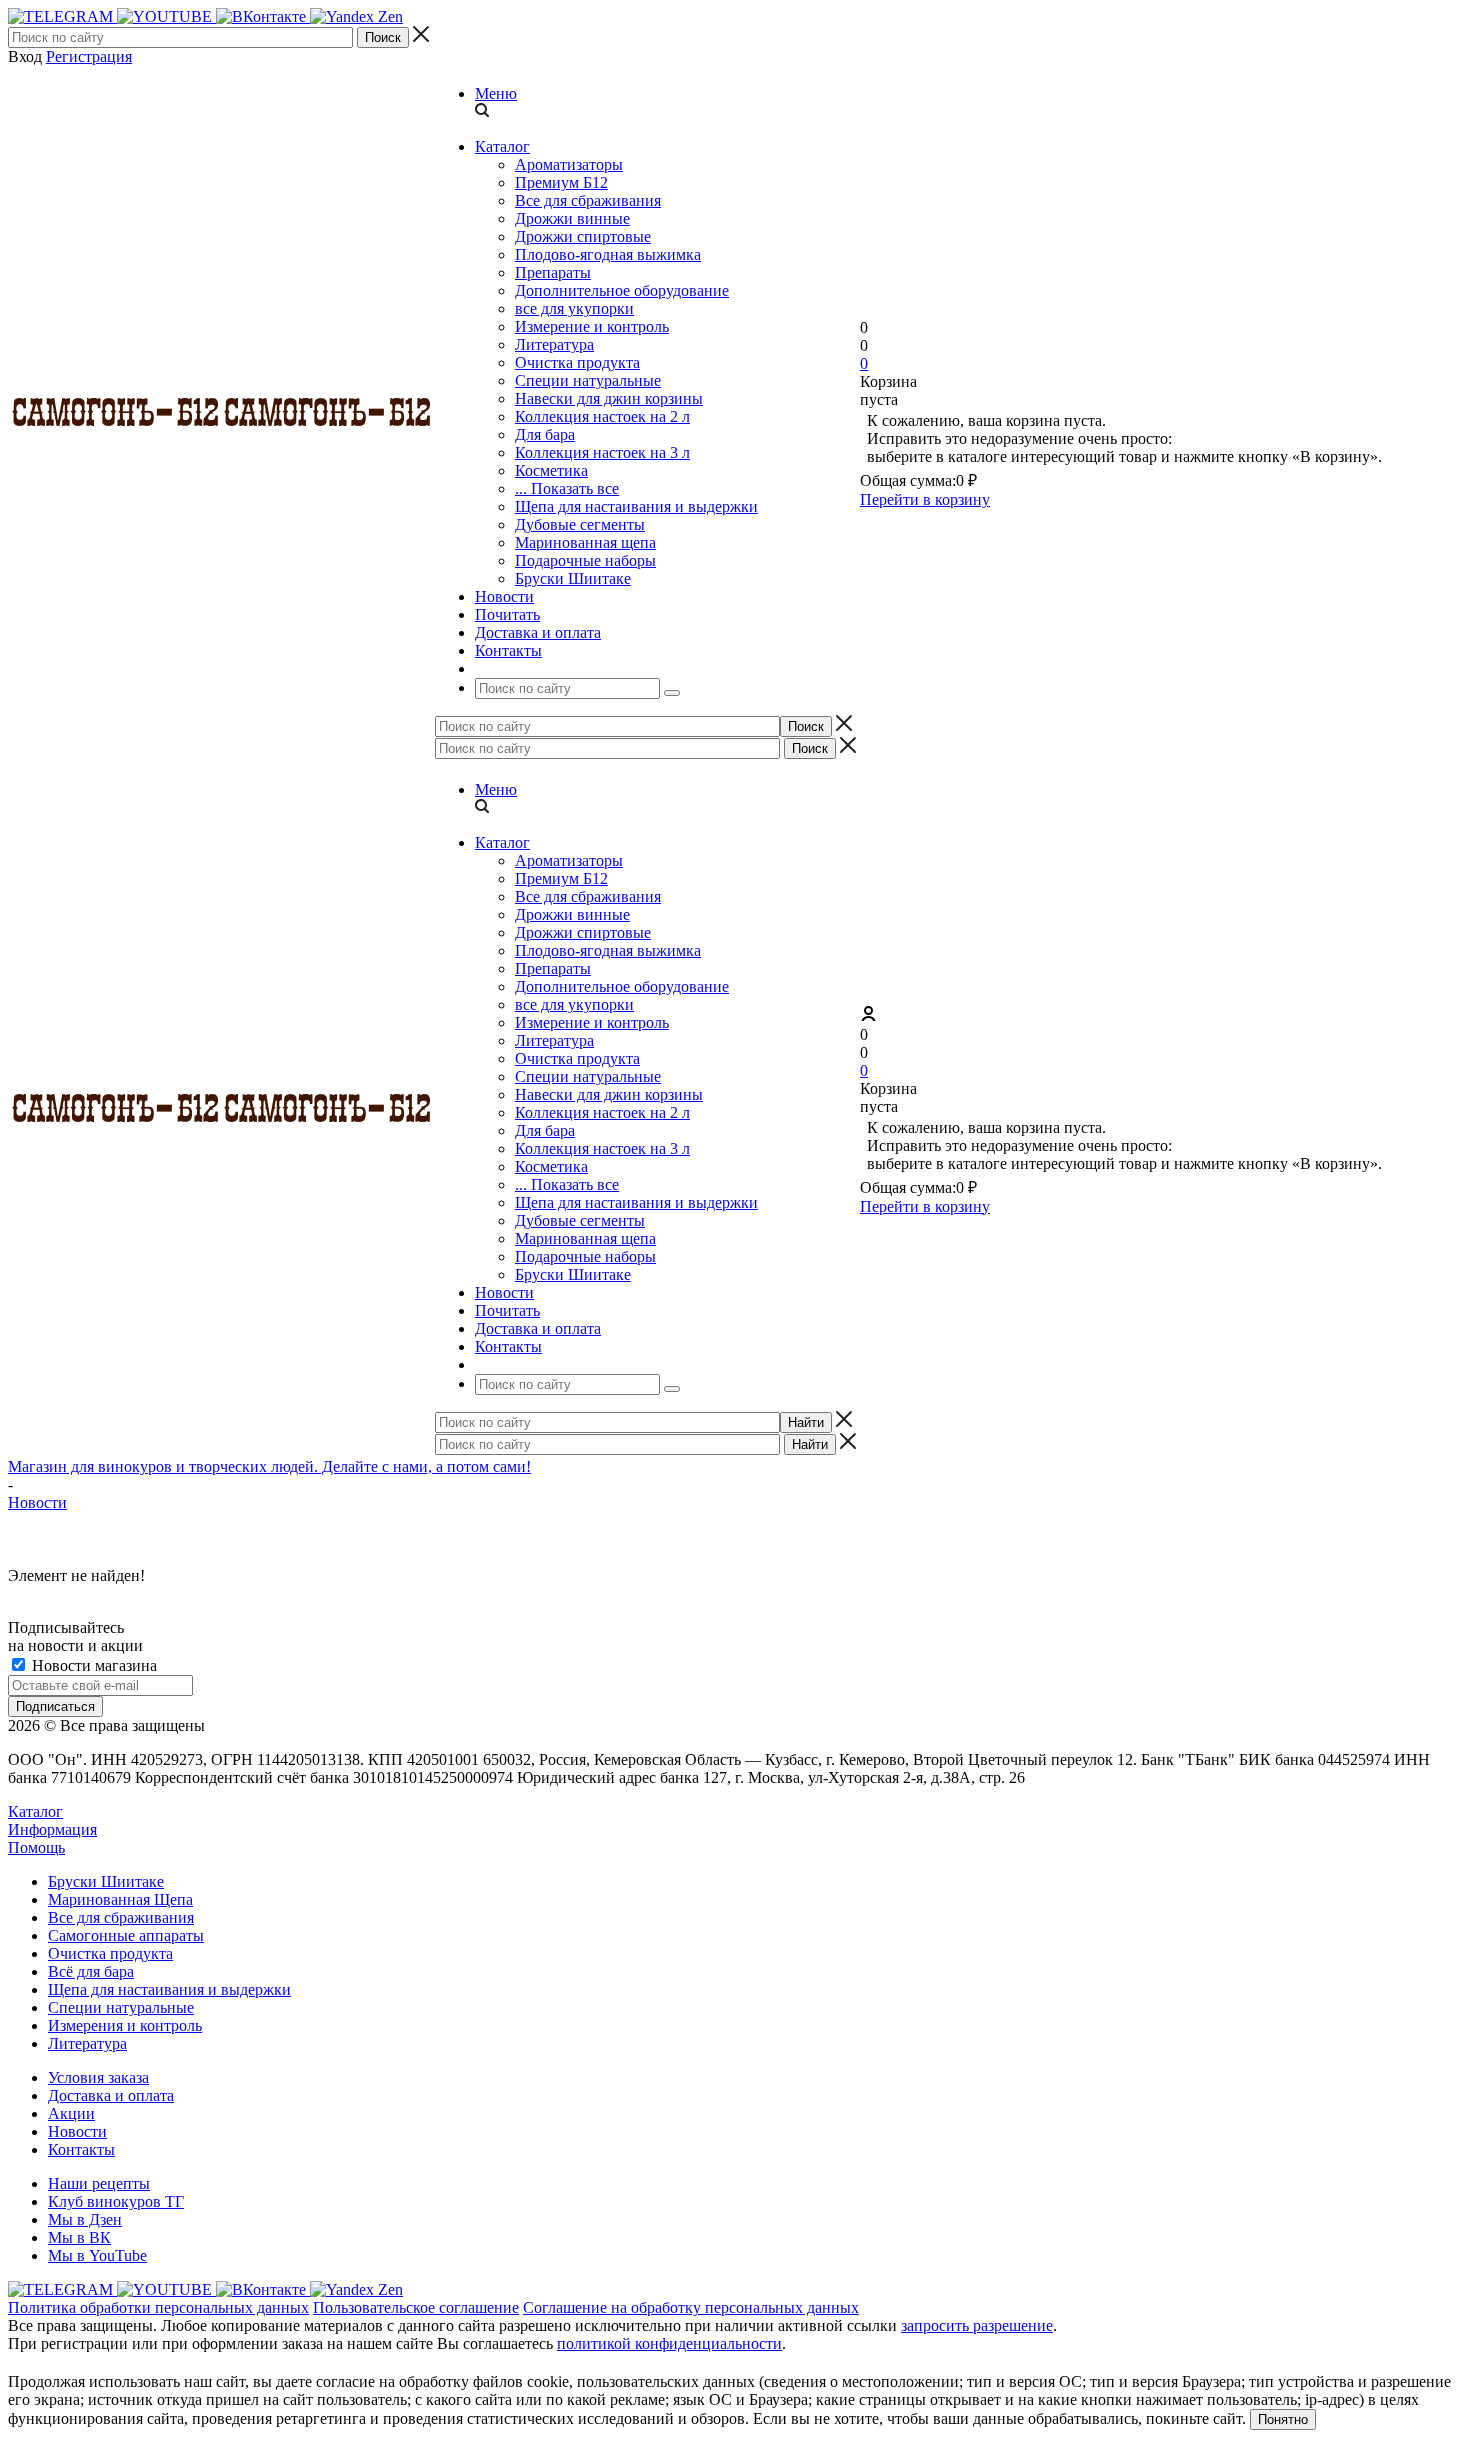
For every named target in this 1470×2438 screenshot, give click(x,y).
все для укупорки (574, 308)
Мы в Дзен (85, 2219)
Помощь (36, 1847)
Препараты (553, 272)
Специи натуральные (588, 380)
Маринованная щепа (585, 542)
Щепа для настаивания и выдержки (636, 506)
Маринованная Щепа (120, 1899)
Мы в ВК (79, 2237)
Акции (71, 2113)
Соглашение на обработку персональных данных (691, 2307)
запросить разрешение (977, 2325)
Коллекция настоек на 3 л (602, 452)
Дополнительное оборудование (622, 290)
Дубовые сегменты (580, 524)
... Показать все (567, 488)
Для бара (545, 434)
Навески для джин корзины (609, 398)
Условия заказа (98, 2077)
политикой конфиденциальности (669, 2343)
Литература (554, 344)
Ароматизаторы (569, 164)
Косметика (551, 470)
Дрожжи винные (572, 218)
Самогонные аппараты (126, 1935)
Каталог (35, 1811)
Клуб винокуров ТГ (116, 2201)
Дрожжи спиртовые (583, 236)
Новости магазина (92, 1665)
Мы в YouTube (97, 2255)
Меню (496, 93)
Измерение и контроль (592, 326)
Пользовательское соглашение (416, 2307)
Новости (77, 2131)
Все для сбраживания (588, 200)
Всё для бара (91, 1971)
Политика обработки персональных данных (158, 2307)
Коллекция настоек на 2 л (602, 416)
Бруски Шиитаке (573, 578)
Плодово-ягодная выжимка (608, 254)
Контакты (81, 2149)
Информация (52, 1829)
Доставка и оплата (111, 2095)
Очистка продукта (577, 362)
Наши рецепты (99, 2183)
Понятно (1283, 2419)
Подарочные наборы (585, 560)
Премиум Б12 (561, 182)
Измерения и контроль (125, 2025)
